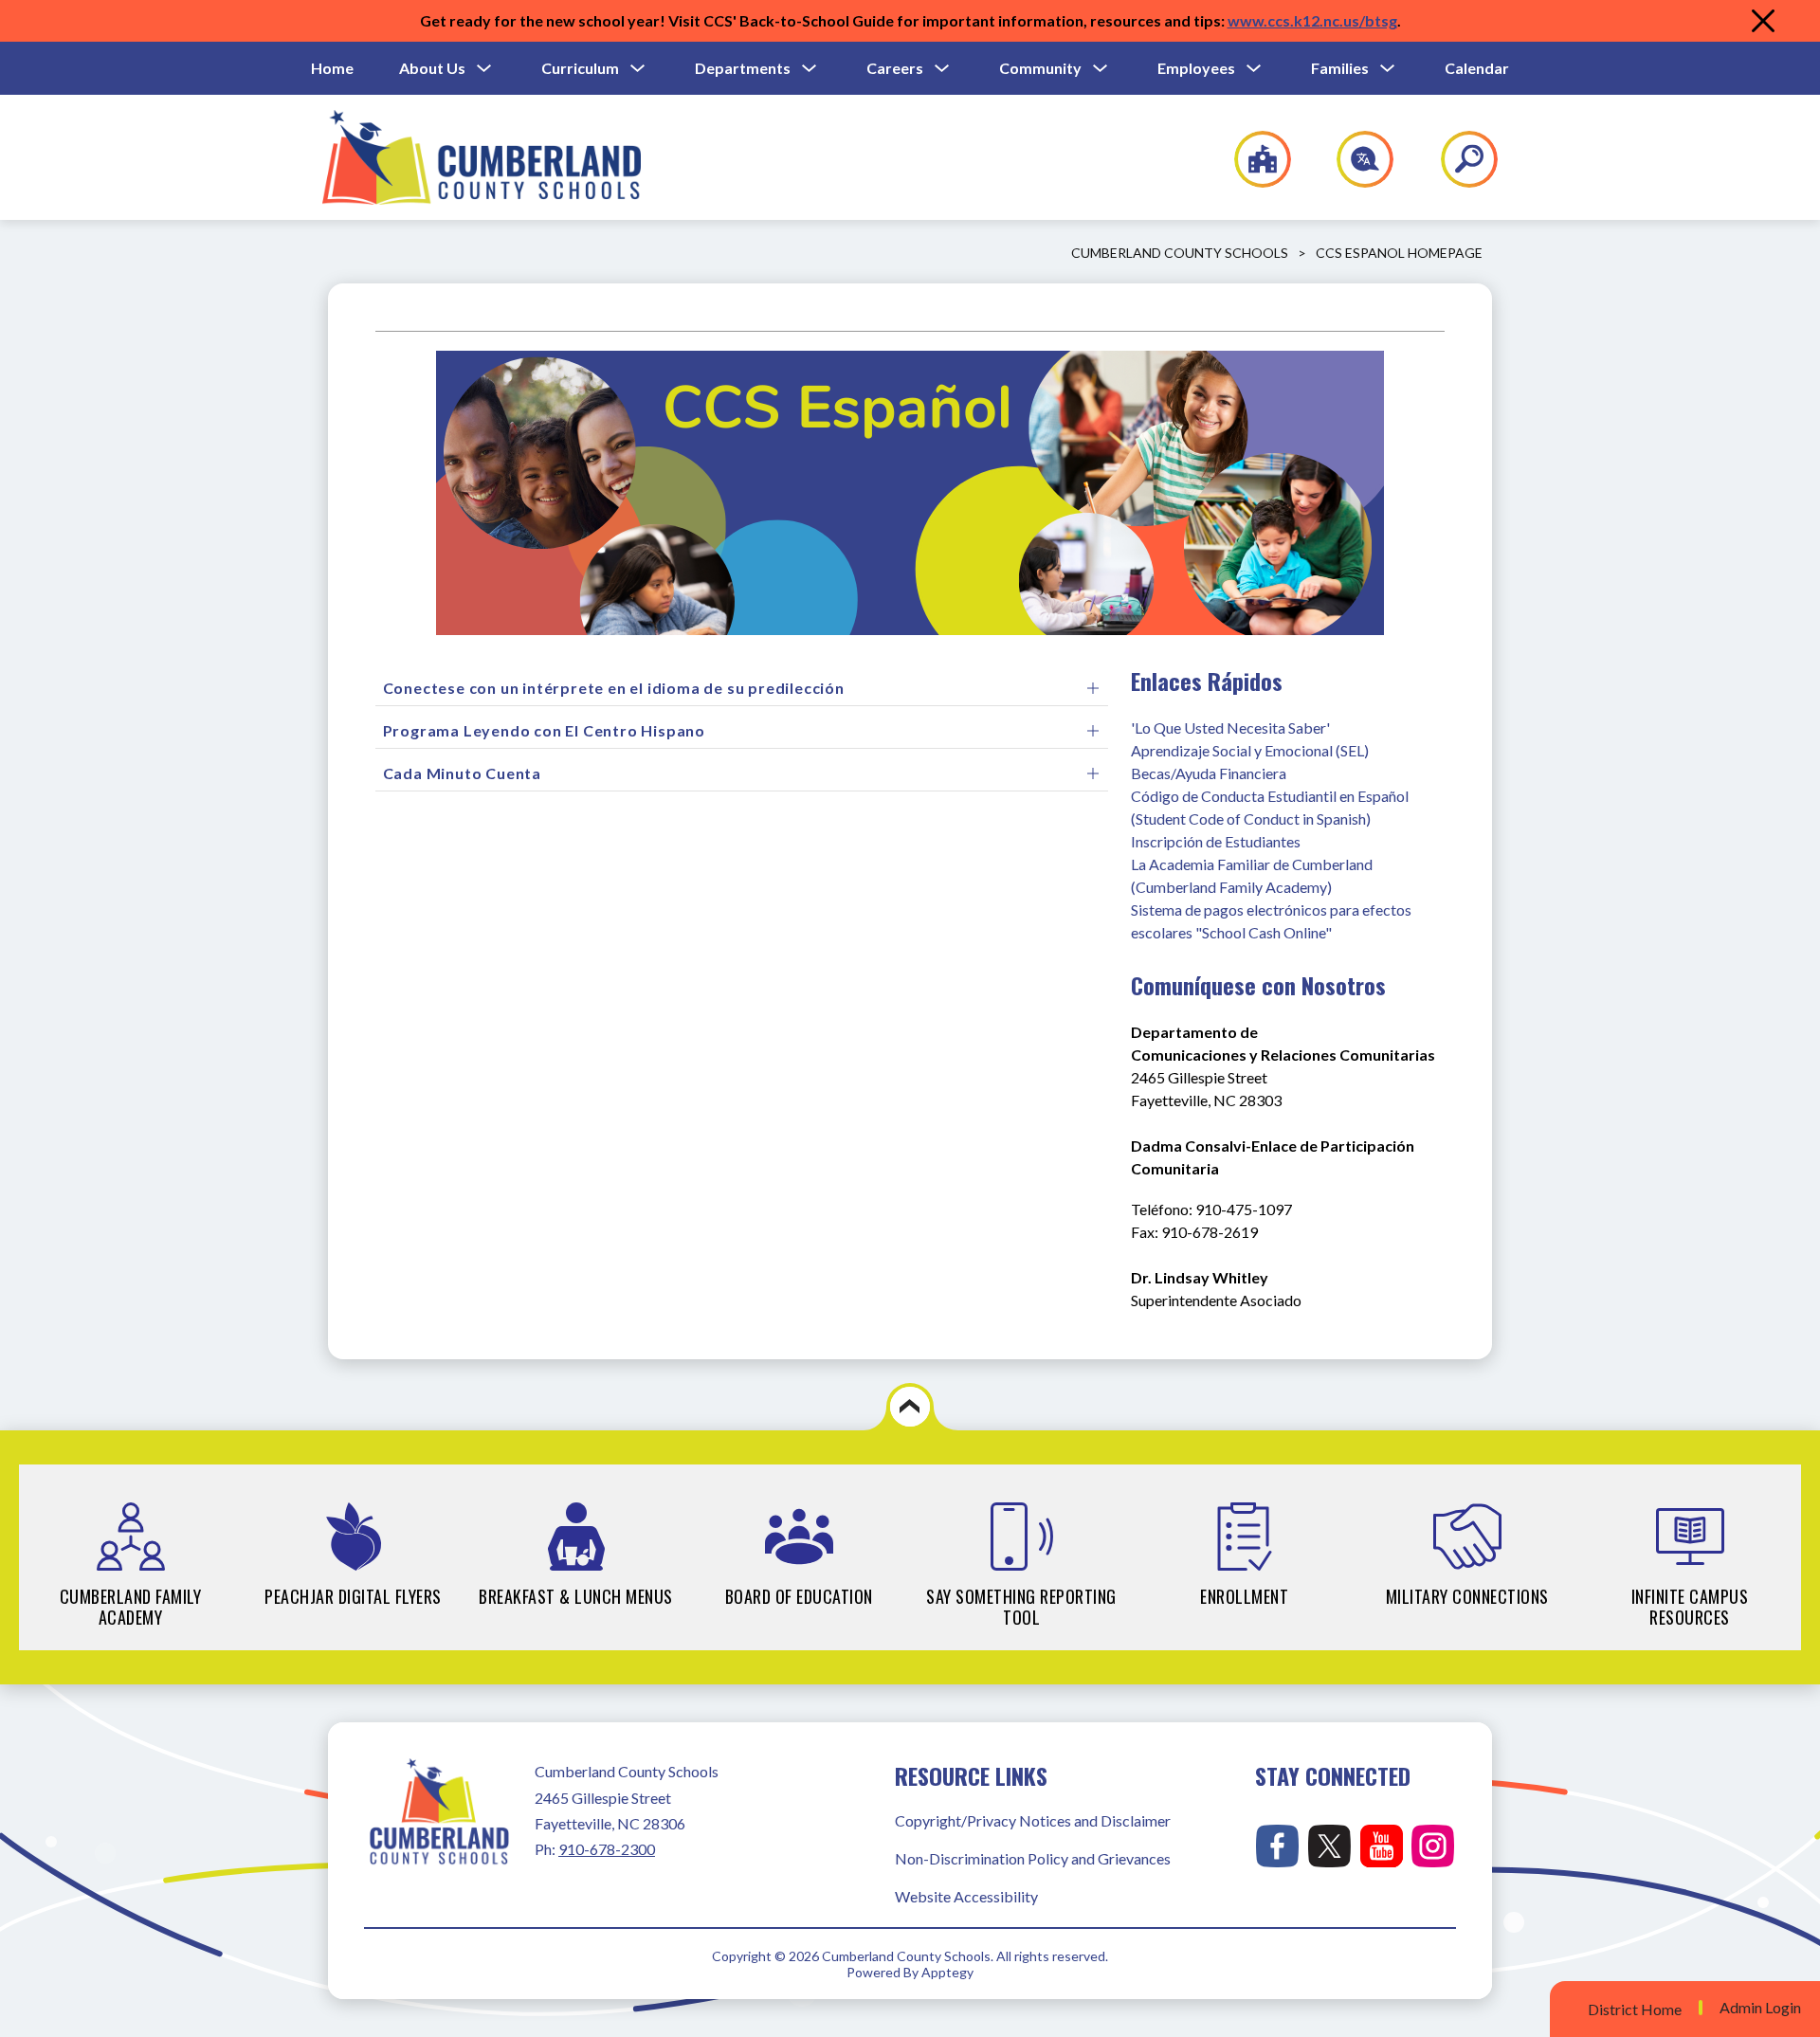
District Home (1635, 2009)
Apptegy (947, 1972)
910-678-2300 (607, 1849)
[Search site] (1457, 159)
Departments (743, 68)
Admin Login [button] (1760, 2008)
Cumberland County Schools (1180, 253)
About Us (432, 68)
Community (1040, 68)
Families (1340, 68)
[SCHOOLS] (1253, 159)
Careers (895, 68)
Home (332, 68)
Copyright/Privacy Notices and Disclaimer (1033, 1820)
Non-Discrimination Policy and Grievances (1033, 1858)
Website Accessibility (966, 1896)
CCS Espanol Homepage (1399, 253)
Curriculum (580, 68)
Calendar (1477, 68)
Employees (1196, 68)
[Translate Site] (1354, 159)
